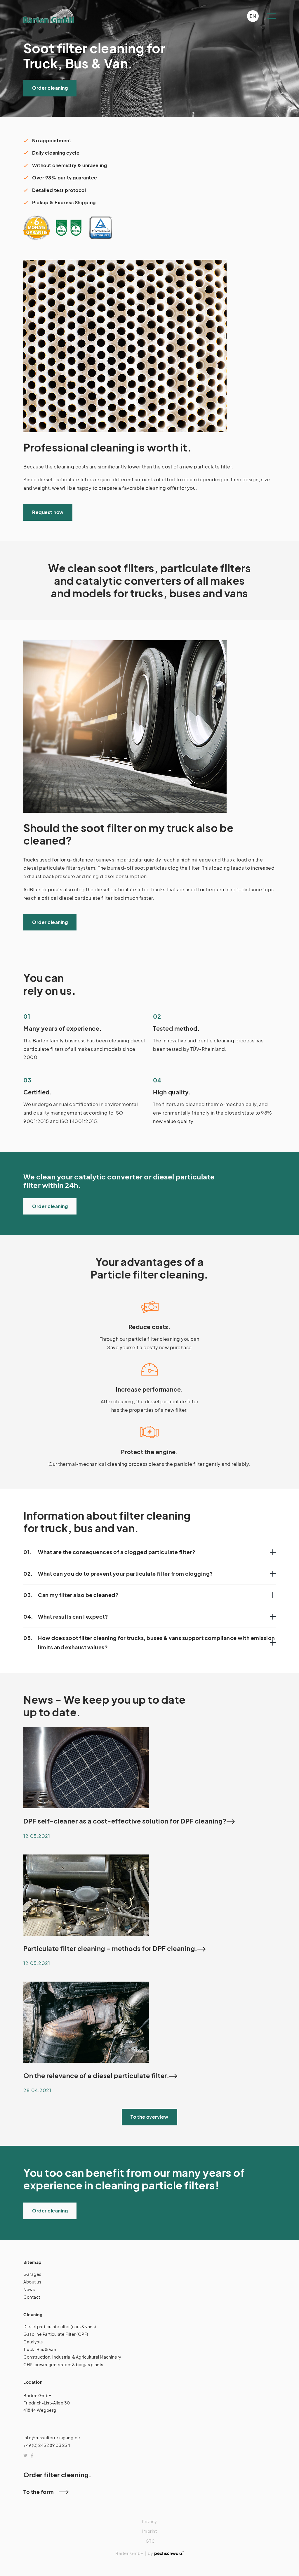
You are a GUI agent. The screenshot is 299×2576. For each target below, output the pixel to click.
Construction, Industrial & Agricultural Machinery (72, 2357)
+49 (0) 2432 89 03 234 (47, 2445)
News (29, 2289)
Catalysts (33, 2342)
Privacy (149, 2521)
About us (32, 2282)
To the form (39, 2492)
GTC (150, 2541)
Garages (32, 2274)
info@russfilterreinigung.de (52, 2437)
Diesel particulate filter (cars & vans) (60, 2326)
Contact (32, 2297)
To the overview (149, 2117)
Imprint (150, 2531)
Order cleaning (50, 88)
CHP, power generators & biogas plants (63, 2364)
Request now (48, 512)
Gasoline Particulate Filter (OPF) (56, 2334)
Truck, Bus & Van (40, 2349)
